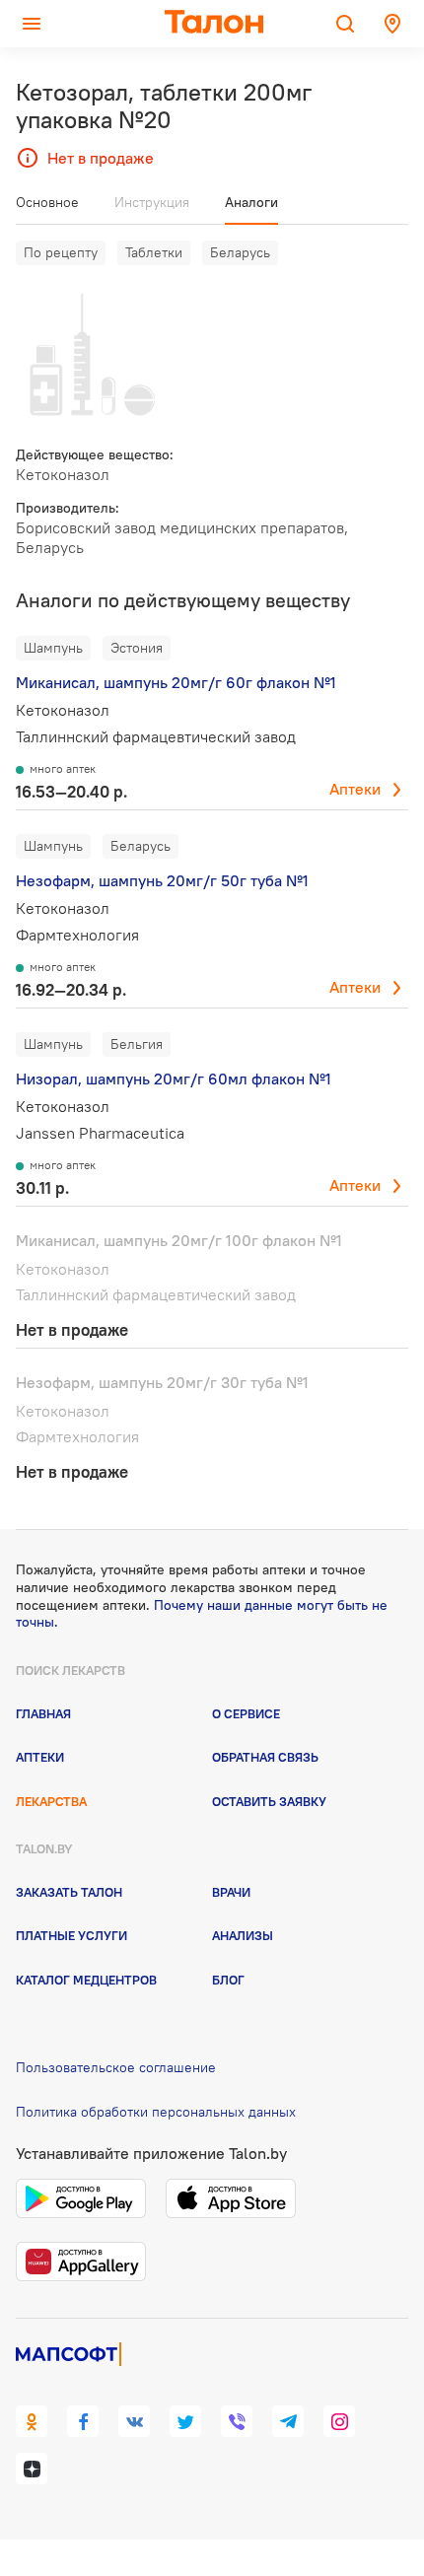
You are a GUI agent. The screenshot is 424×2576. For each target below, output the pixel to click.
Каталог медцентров (86, 1980)
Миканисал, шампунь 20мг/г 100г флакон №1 (179, 1240)
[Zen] (32, 2469)
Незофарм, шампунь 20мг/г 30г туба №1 (162, 1382)
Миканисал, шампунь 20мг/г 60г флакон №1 (176, 682)
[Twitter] (185, 2421)
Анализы (243, 1935)
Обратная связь (265, 1757)
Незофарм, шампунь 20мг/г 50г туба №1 (162, 880)
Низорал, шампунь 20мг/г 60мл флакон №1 (174, 1079)
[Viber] (237, 2421)
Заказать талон (69, 1892)
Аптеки (355, 789)
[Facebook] (83, 2421)
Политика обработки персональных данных (156, 2112)
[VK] (134, 2421)
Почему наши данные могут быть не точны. (202, 1614)
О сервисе (246, 1713)
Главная (43, 1713)
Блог (228, 1980)
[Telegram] (288, 2421)
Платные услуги (71, 1935)
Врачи (231, 1892)
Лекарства (51, 1801)
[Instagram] (339, 2421)
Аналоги (251, 202)
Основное (47, 202)
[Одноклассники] (32, 2421)
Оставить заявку (269, 1801)
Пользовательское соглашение (116, 2067)
